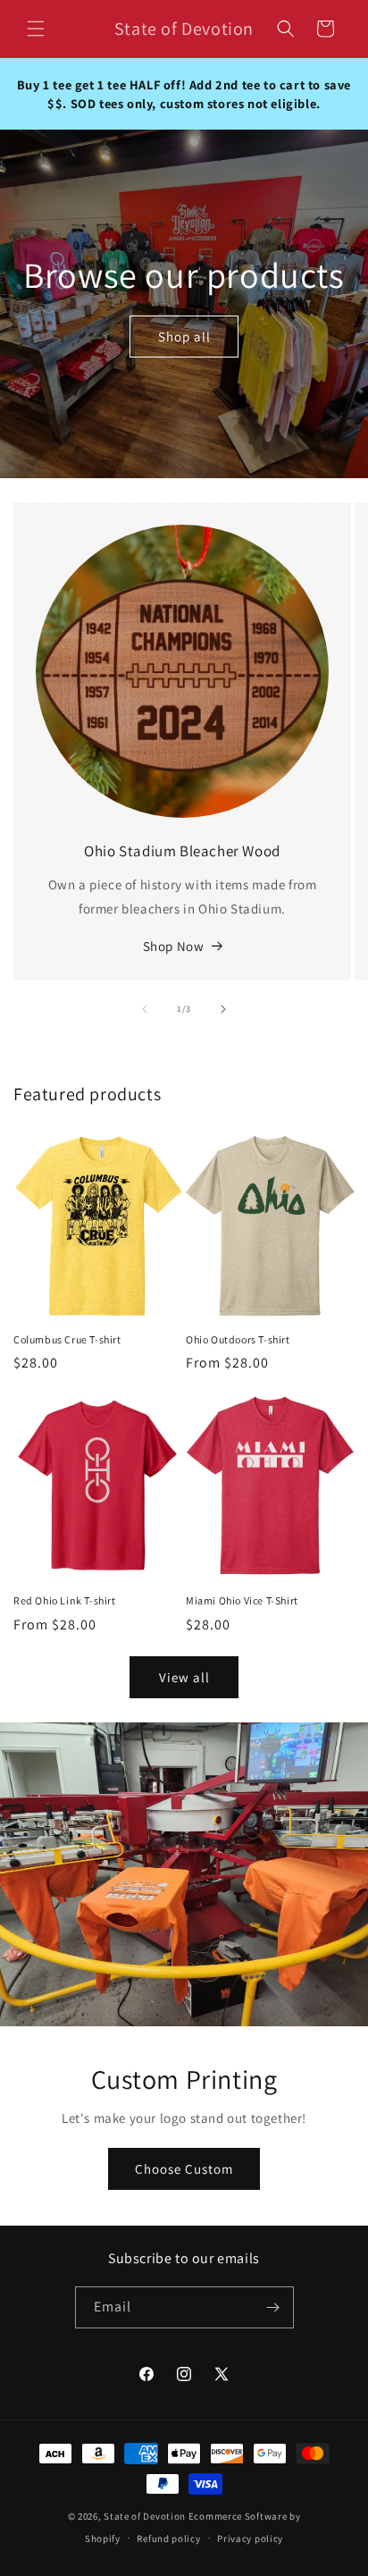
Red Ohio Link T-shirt (65, 1600)
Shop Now (174, 946)
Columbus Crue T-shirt (67, 1339)
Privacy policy (250, 2538)
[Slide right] (223, 1009)
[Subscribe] (273, 2307)
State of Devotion (145, 2516)
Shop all (184, 336)
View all (184, 1677)
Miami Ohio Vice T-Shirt (242, 1600)
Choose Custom (184, 2169)
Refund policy (168, 2538)
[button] (36, 29)
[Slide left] (145, 1009)
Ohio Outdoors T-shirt (238, 1339)
